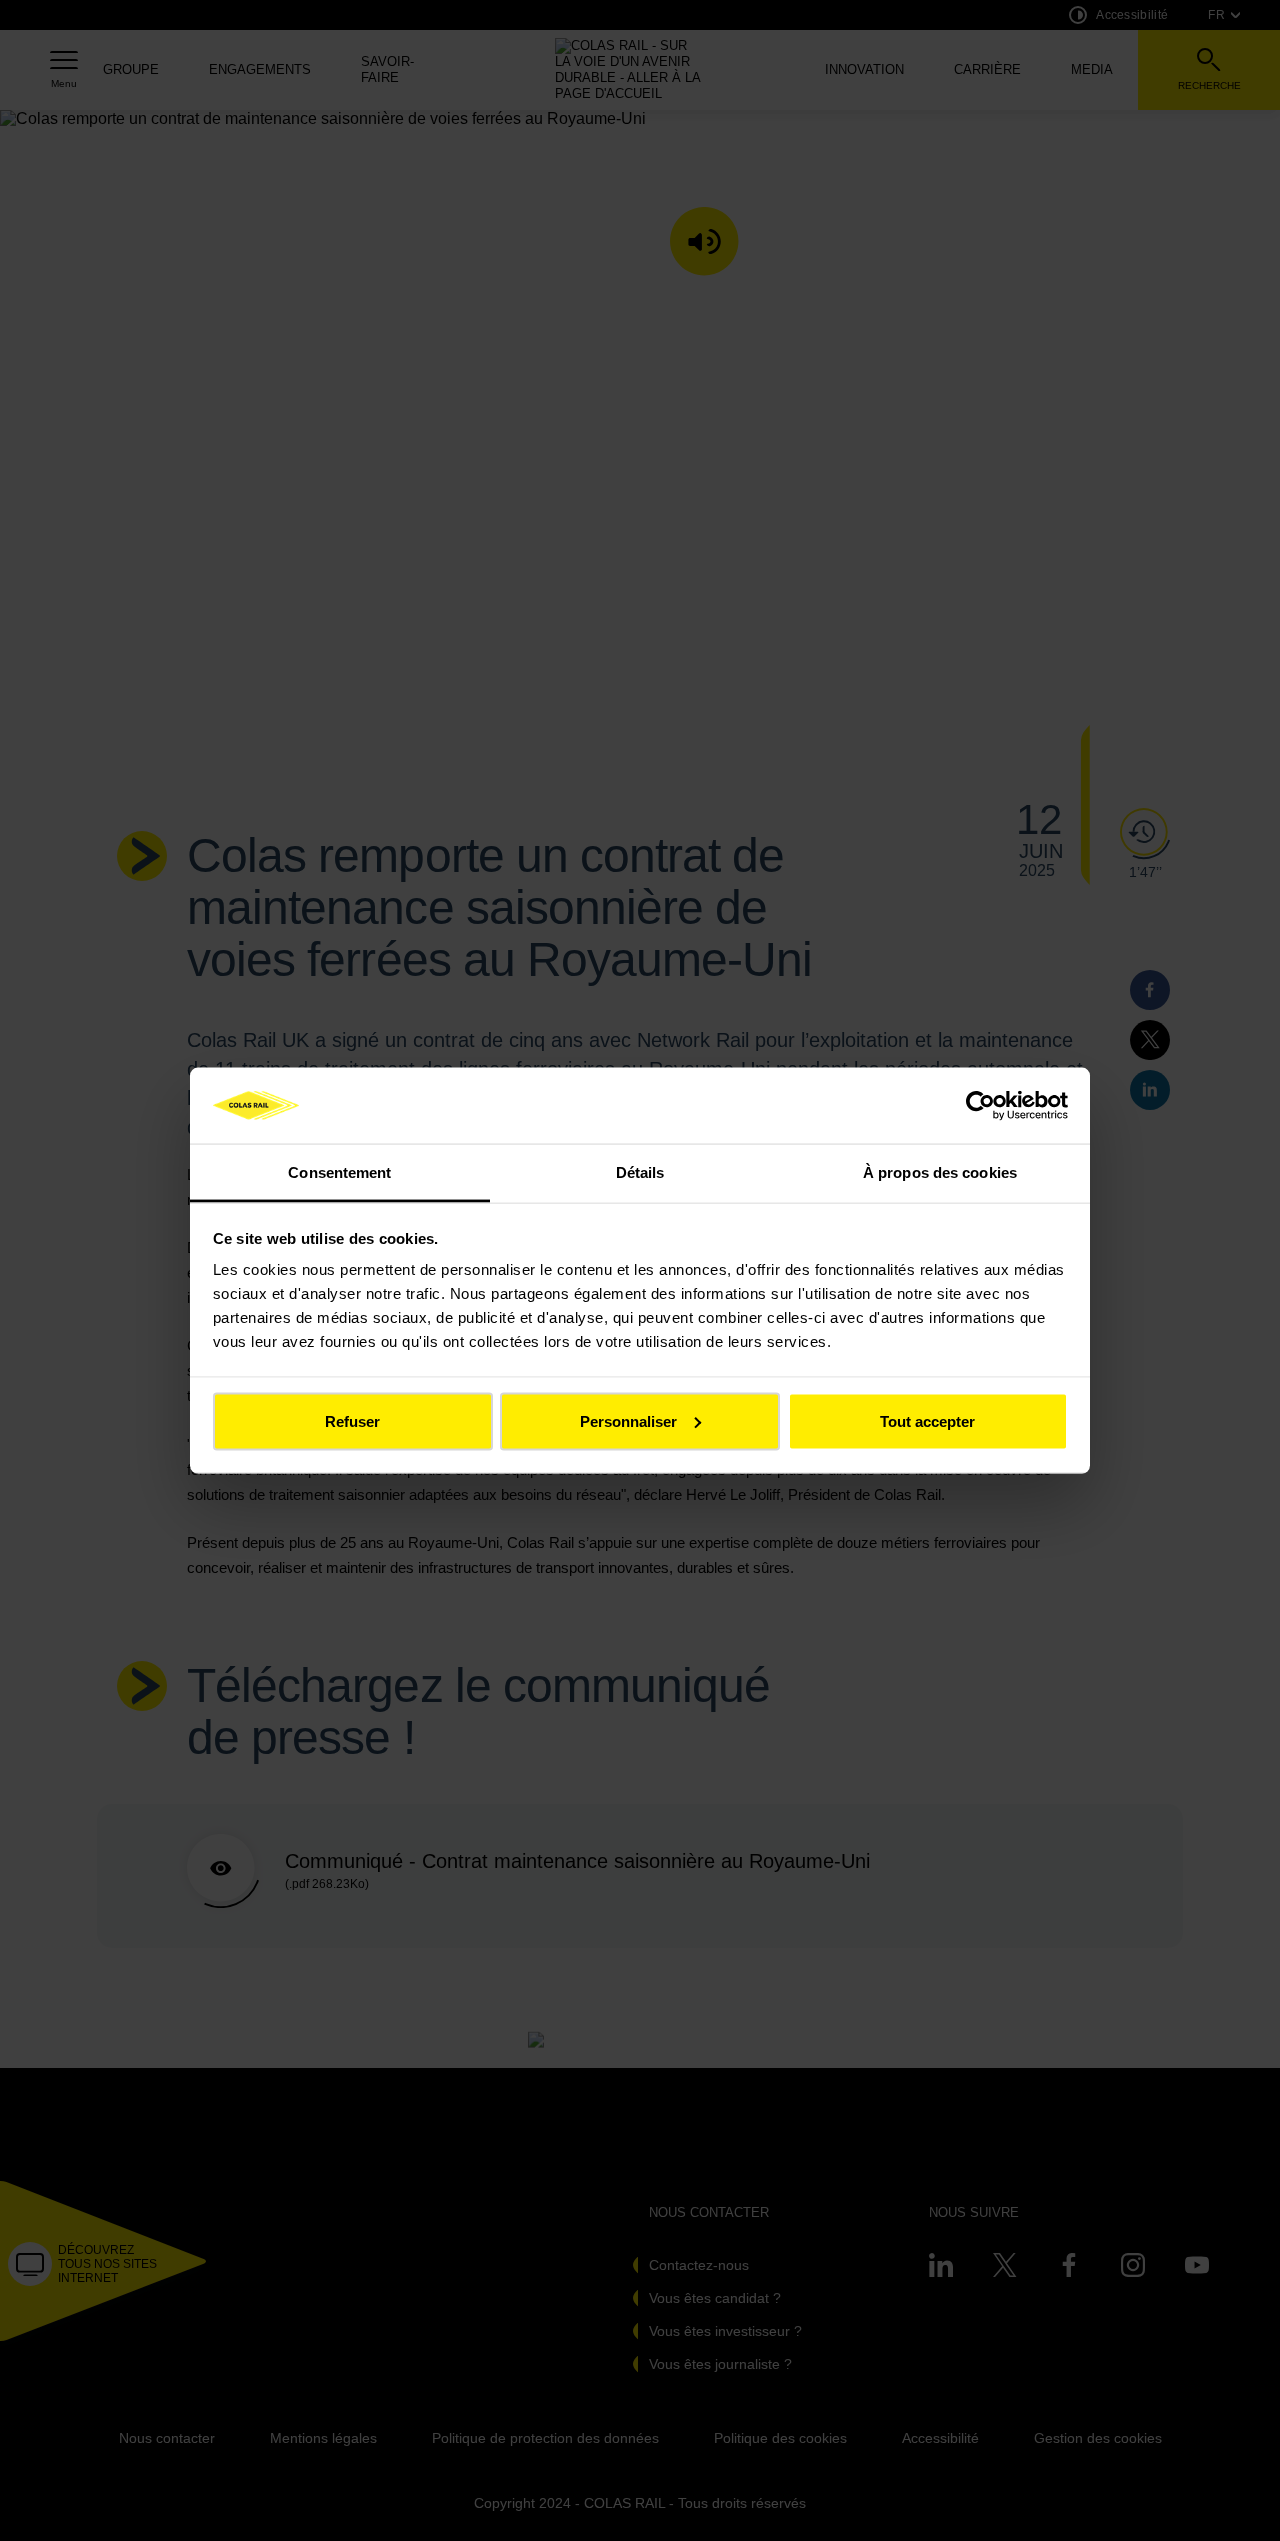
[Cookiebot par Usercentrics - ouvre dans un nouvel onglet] (980, 1105)
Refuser (352, 1420)
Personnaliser (628, 1420)
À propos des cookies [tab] (940, 1172)
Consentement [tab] (339, 1172)
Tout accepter (927, 1420)
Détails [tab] (640, 1172)
